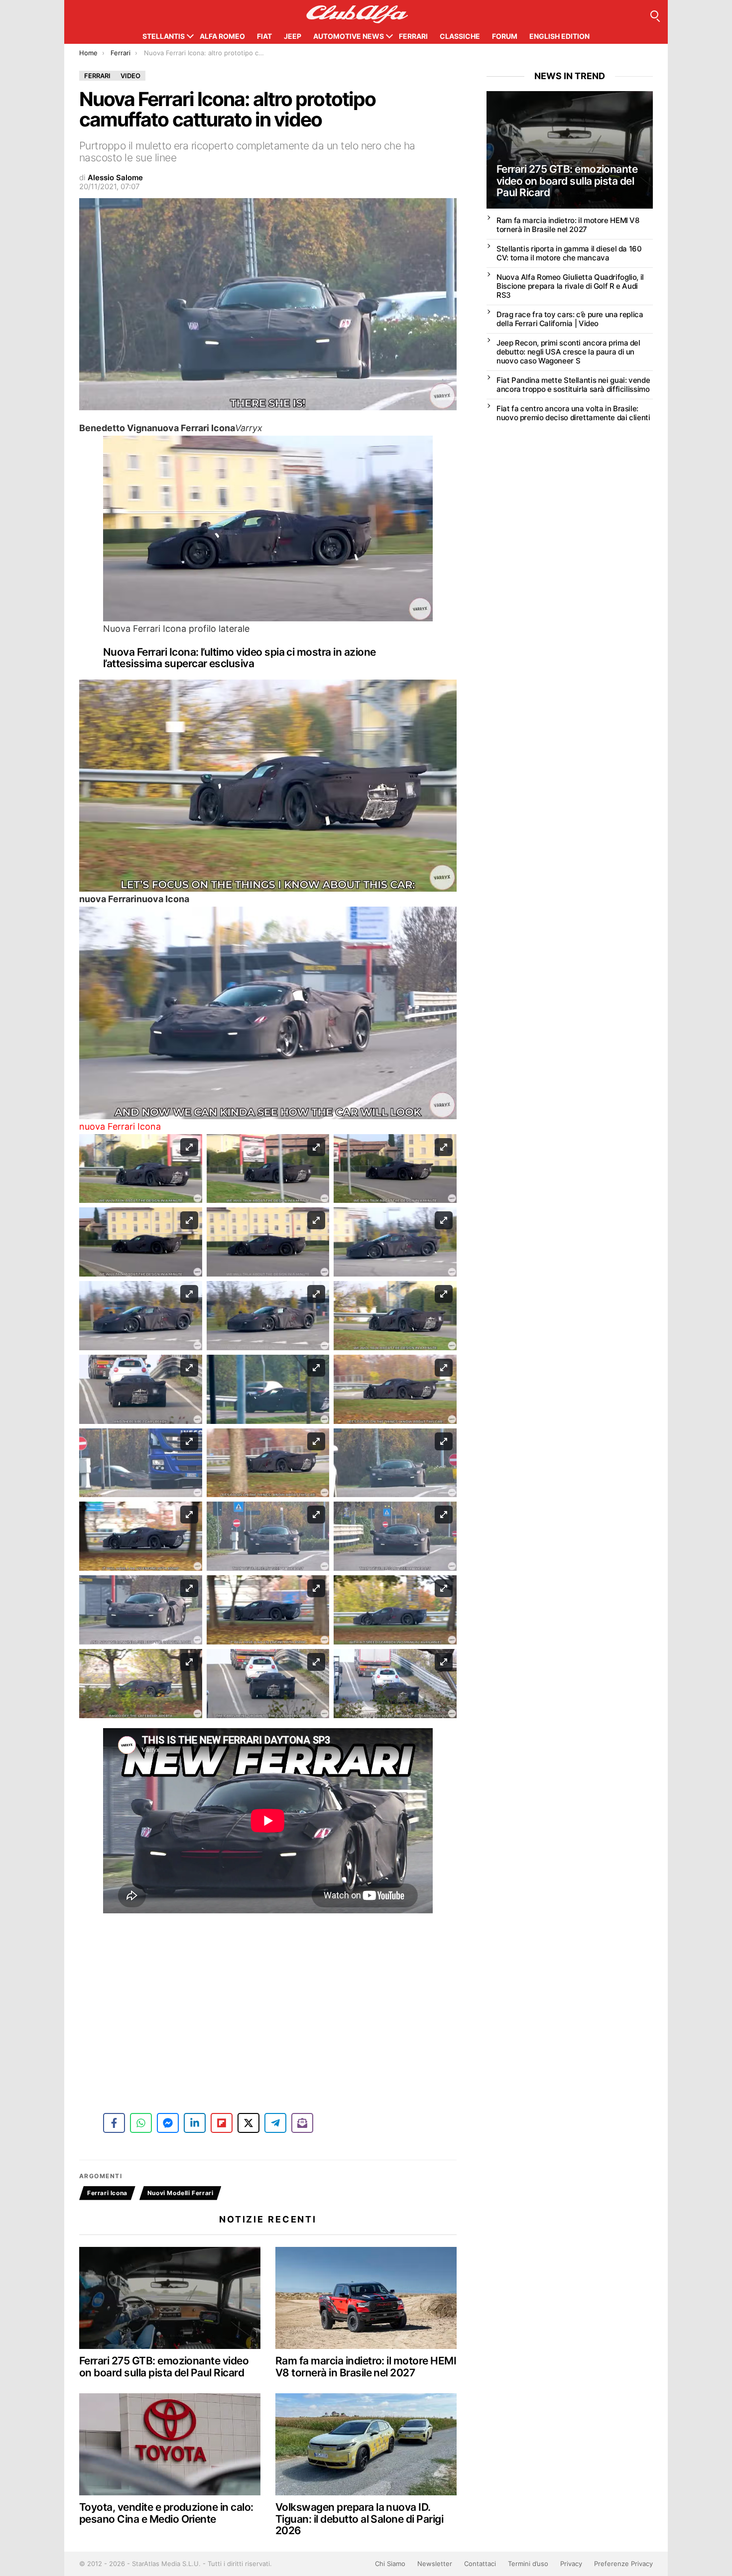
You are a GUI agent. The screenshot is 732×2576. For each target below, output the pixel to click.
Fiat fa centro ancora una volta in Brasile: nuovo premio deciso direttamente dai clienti (573, 413)
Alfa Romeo (222, 36)
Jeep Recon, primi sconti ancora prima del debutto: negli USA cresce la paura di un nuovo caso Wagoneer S (568, 352)
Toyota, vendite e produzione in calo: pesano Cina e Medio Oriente (166, 2513)
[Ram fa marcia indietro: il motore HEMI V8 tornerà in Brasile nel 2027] (366, 2298)
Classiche (460, 36)
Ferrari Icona (107, 2193)
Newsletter (435, 2564)
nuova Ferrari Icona (120, 1126)
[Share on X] (248, 2123)
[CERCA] (654, 14)
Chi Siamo (390, 2564)
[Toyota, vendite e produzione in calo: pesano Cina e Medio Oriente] (170, 2444)
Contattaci (480, 2564)
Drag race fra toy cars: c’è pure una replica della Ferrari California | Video (570, 319)
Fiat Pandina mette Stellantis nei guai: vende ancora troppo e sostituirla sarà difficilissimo (573, 385)
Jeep (293, 36)
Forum (505, 36)
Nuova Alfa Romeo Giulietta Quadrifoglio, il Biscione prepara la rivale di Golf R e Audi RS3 (570, 286)
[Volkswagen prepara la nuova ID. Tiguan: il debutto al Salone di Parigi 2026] (366, 2444)
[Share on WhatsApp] (141, 2123)
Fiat (264, 36)
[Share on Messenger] (168, 2123)
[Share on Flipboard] (222, 2123)
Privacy (571, 2564)
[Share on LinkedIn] (195, 2123)
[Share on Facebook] (114, 2123)
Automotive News (349, 36)
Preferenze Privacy (623, 2564)
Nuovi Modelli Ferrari (181, 2193)
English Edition (559, 36)
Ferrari (413, 36)
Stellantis (164, 36)
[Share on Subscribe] (302, 2123)
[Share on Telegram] (275, 2123)
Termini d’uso (528, 2564)
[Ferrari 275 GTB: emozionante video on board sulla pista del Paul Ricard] (170, 2298)
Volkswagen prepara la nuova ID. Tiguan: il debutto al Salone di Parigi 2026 (359, 2519)
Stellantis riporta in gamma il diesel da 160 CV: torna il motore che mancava (569, 253)
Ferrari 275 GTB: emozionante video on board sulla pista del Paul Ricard (164, 2367)
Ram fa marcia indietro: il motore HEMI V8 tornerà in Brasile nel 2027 (366, 2367)
